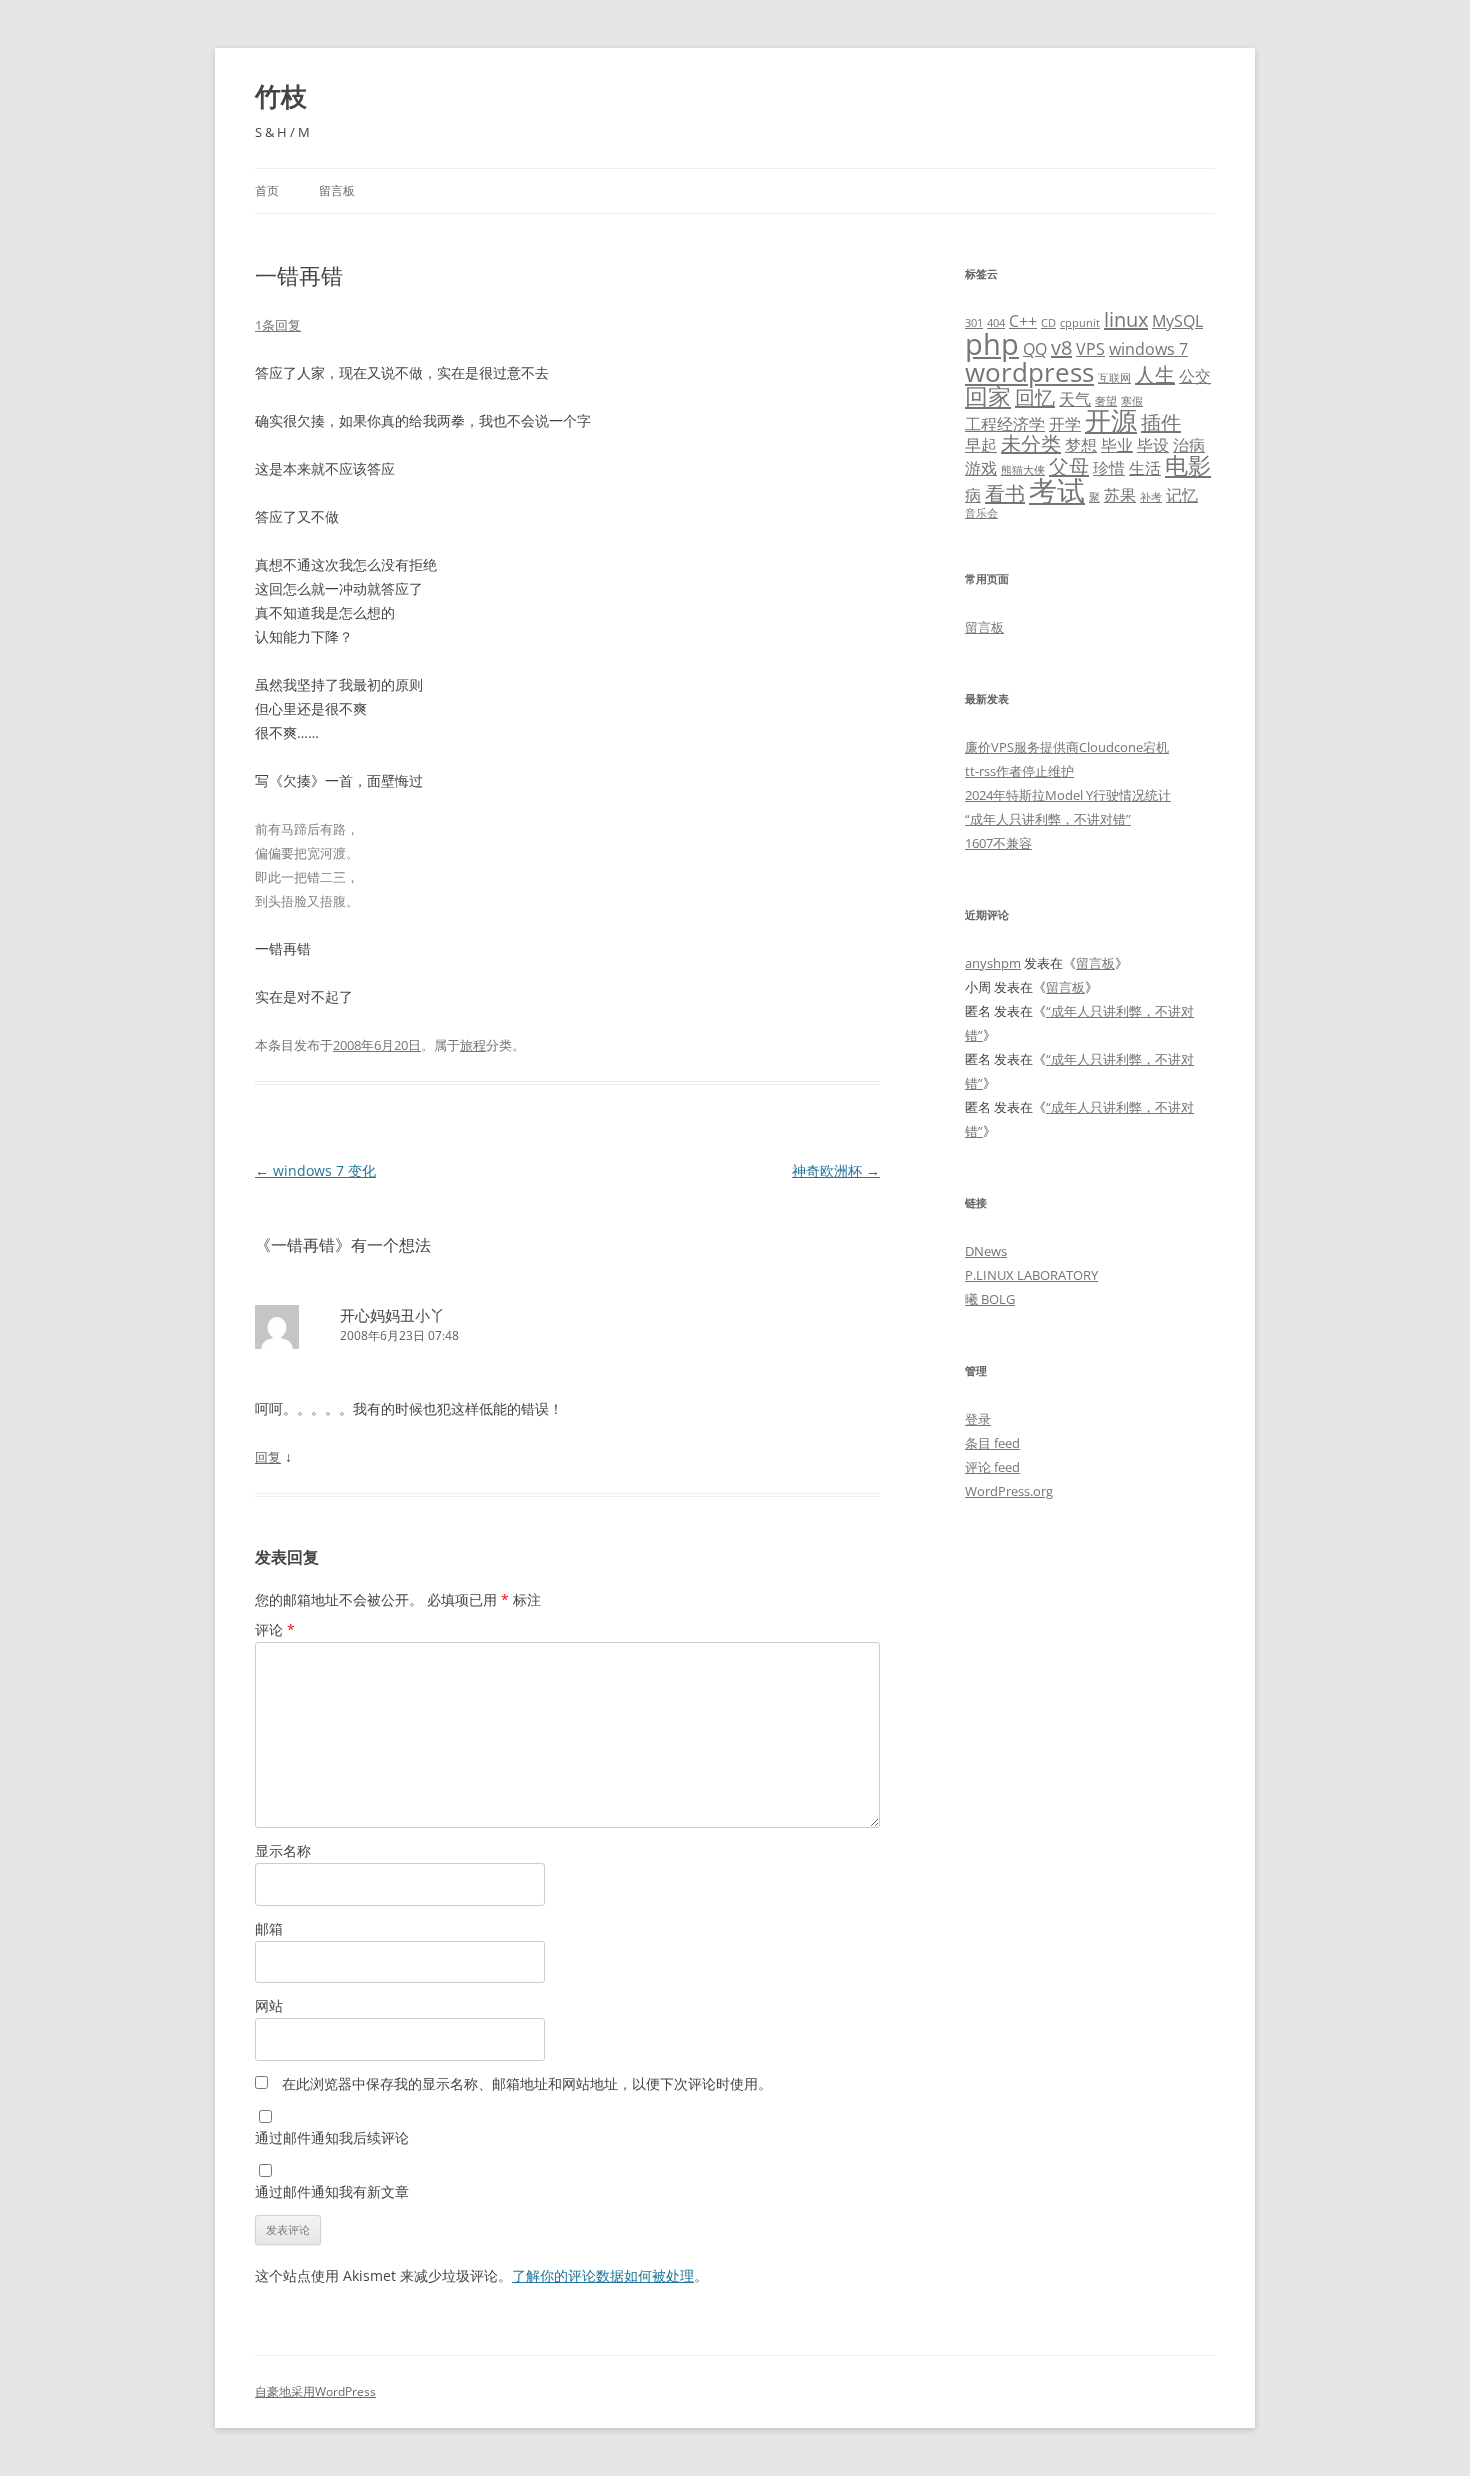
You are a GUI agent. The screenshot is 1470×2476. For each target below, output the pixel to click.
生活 (1145, 468)
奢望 (1106, 401)
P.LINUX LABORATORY (1031, 1275)
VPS (1090, 349)
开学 (1065, 424)
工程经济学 (1005, 424)
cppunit (1080, 323)
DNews (986, 1251)
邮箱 (269, 1928)
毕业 (1117, 445)
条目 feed (992, 1443)
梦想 (1081, 445)
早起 (981, 445)
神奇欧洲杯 (836, 1170)
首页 (267, 190)
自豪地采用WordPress (315, 2391)
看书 (1005, 493)
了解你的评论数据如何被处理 (603, 2275)
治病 (1189, 445)
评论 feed (992, 1467)
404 (996, 323)
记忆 (1182, 495)
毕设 (1153, 445)
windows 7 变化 (315, 1170)
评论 (275, 1629)
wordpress (1029, 372)
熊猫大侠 (1023, 470)
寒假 (1132, 401)
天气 (1075, 399)
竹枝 (281, 96)
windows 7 (1148, 349)
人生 (1155, 374)
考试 (1057, 490)
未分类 (1031, 443)
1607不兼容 (998, 843)
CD (1048, 323)
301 (974, 323)
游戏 (981, 468)
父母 (1069, 466)
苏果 (1120, 495)
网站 (269, 2005)
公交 (1195, 376)
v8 (1061, 347)
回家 (988, 396)
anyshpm (993, 963)
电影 (1188, 465)
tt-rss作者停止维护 (1019, 771)
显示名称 (283, 1850)
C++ (1023, 321)
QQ (1035, 349)
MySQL (1177, 321)
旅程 (473, 1045)
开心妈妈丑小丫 (392, 1315)
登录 (978, 1419)
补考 (1151, 497)
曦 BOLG (990, 1299)
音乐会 (981, 513)
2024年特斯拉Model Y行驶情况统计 (1068, 795)
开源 (1111, 420)
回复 (268, 1457)
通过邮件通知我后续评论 (332, 2137)
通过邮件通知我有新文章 (332, 2191)
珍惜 (1109, 468)
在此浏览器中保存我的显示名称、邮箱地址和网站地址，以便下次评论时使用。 (527, 2083)
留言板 (337, 190)
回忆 (1035, 397)
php (992, 344)
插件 (1161, 422)
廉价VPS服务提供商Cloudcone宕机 (1067, 747)
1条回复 (278, 325)
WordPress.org (1009, 1491)
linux (1126, 319)
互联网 (1114, 378)
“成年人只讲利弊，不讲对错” (1048, 819)
